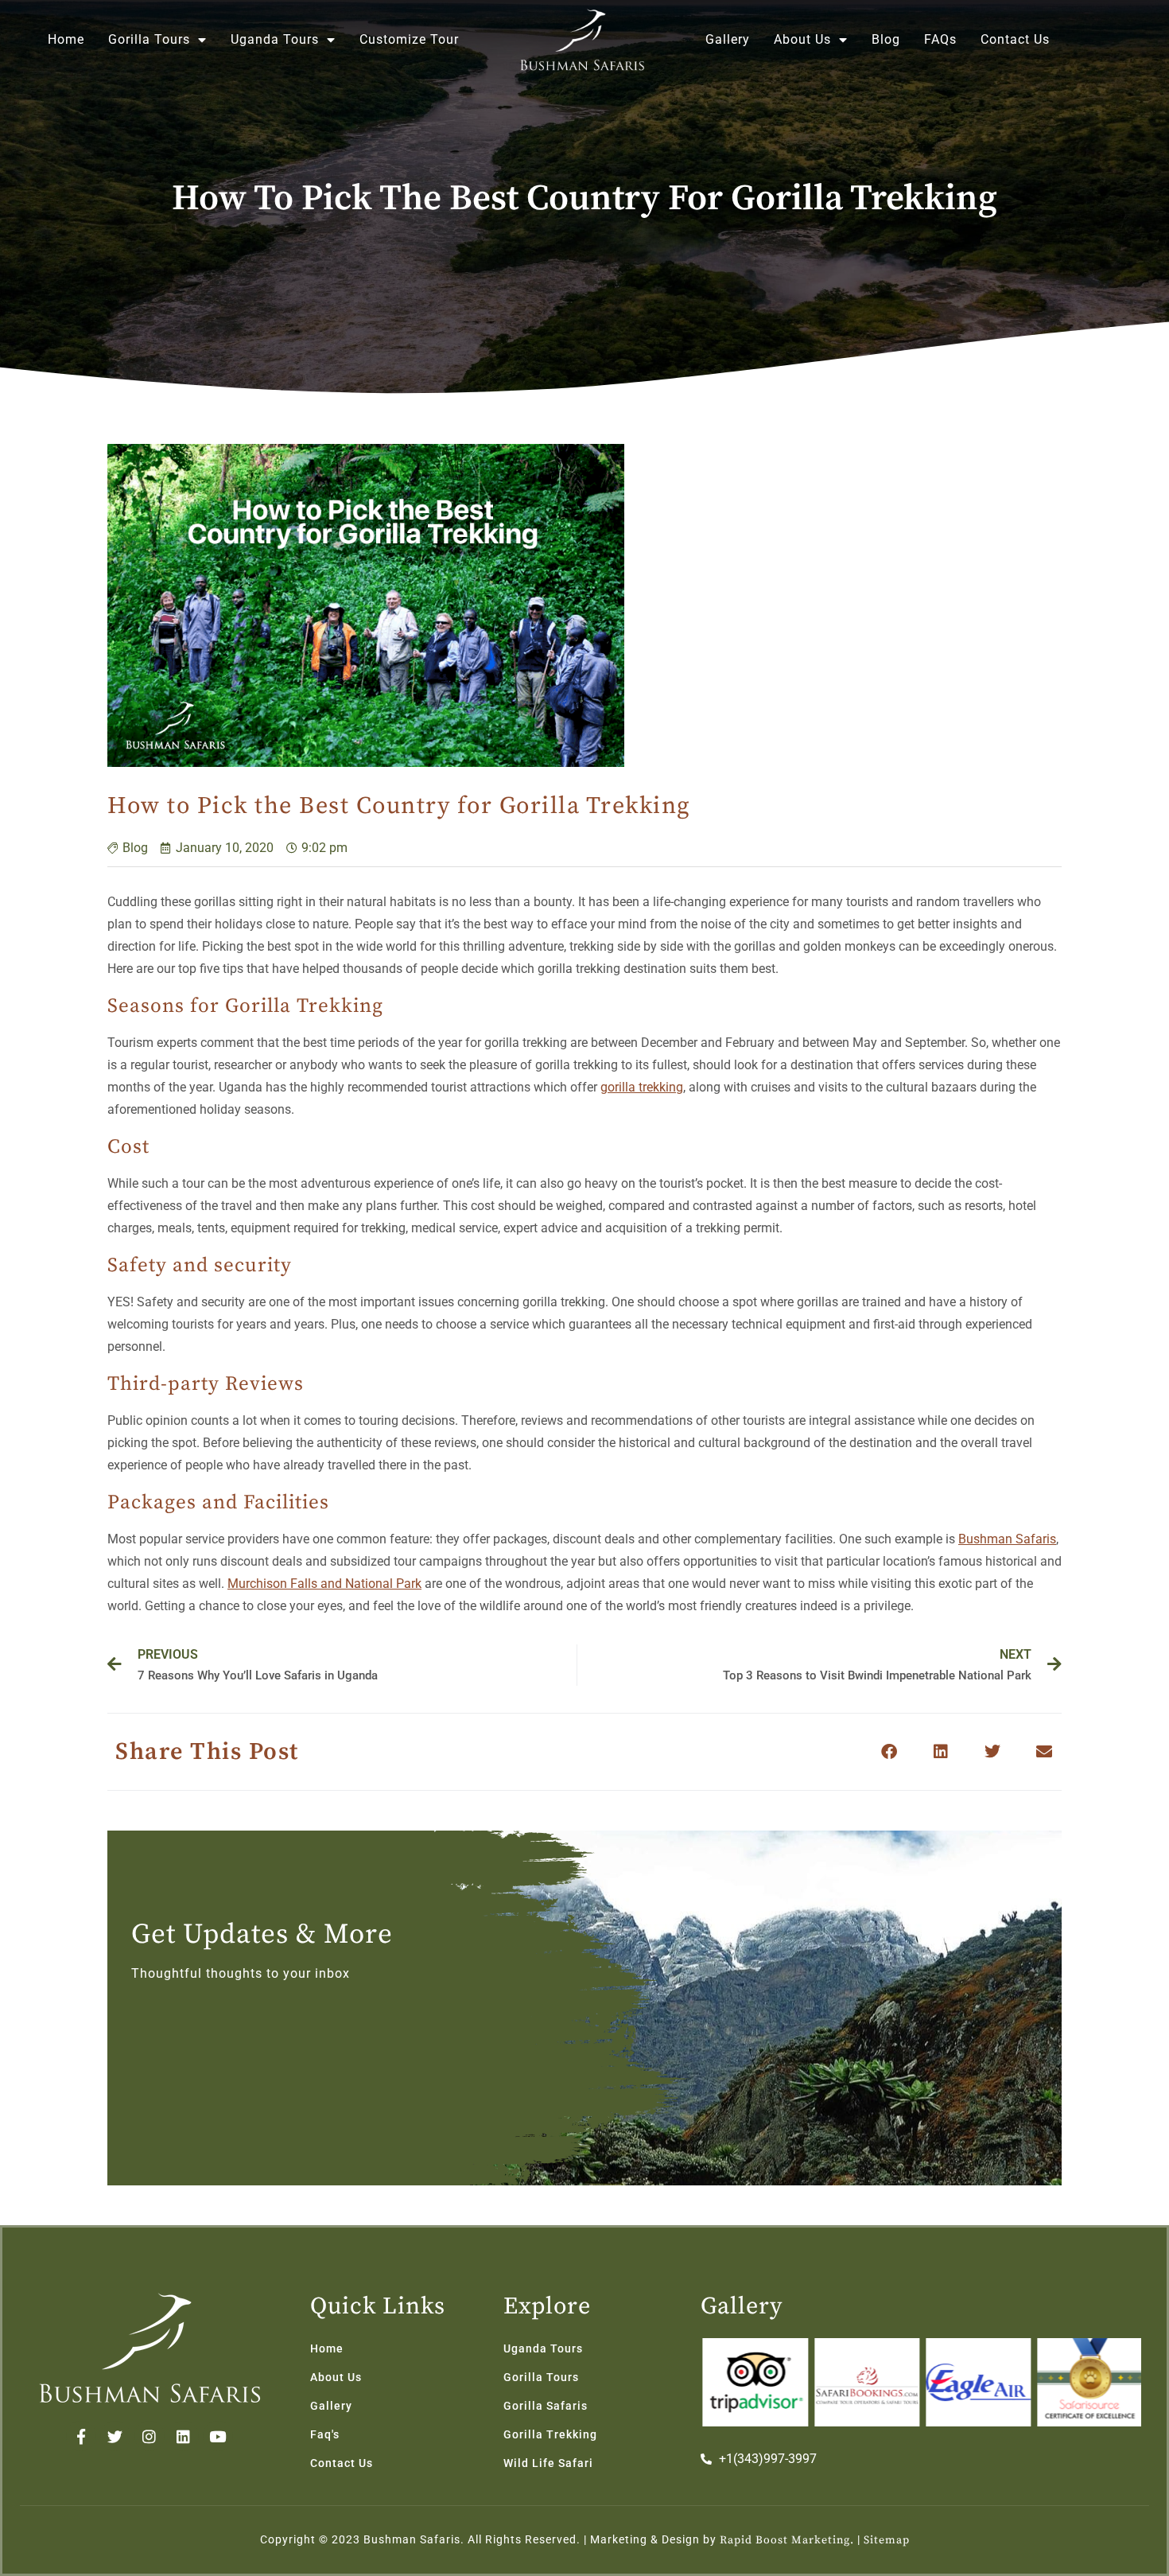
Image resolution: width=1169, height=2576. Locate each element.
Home (66, 39)
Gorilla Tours (149, 39)
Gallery (728, 39)
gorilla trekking (642, 1087)
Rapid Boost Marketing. (787, 2540)
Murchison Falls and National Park (324, 1584)
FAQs (940, 39)
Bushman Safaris (1007, 1539)
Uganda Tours (275, 39)
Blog (886, 39)
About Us (802, 39)
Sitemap (887, 2540)
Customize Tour (409, 39)
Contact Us (1015, 39)
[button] (889, 1752)
